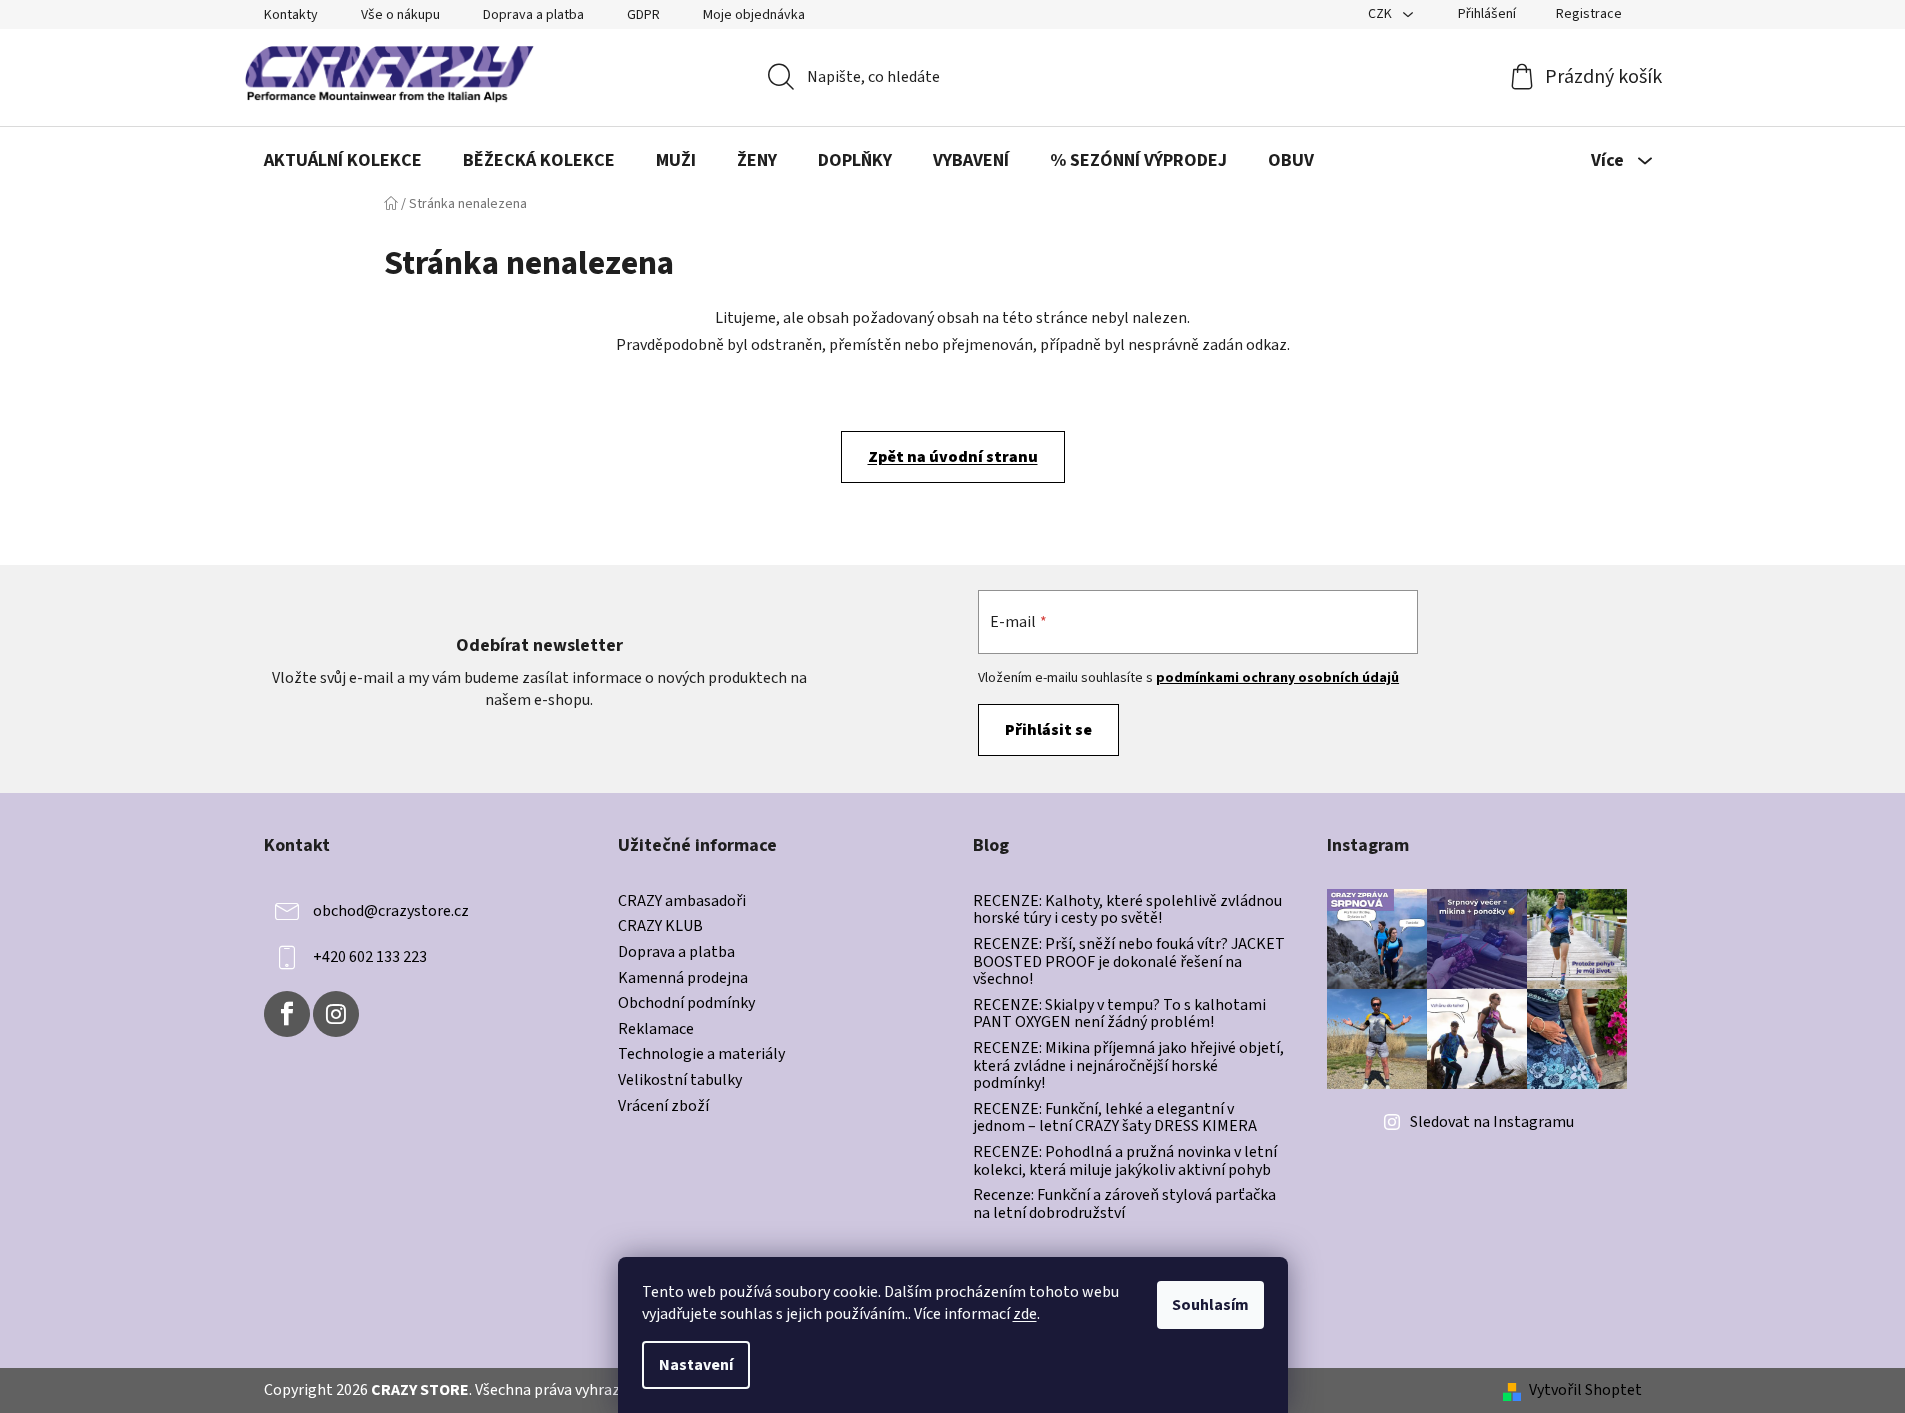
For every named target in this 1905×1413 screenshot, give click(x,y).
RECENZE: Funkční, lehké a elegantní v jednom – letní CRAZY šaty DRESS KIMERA (1115, 1118)
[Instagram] (336, 1014)
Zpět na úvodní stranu (953, 457)
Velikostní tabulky (680, 1081)
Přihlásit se (1048, 730)
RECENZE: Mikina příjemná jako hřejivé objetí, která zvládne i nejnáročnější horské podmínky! (1128, 1066)
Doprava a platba (533, 15)
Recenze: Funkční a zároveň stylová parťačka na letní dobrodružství (1124, 1204)
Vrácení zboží (663, 1107)
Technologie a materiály (701, 1055)
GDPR (643, 15)
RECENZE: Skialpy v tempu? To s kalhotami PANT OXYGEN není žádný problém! (1119, 1014)
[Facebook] (287, 1014)
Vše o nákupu (400, 15)
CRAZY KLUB (660, 927)
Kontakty (291, 15)
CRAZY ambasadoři (682, 902)
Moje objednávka (754, 15)
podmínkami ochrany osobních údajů (1277, 678)
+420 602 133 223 (370, 957)
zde (1025, 1314)
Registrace (1589, 14)
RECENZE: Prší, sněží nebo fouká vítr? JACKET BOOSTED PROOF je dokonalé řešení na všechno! (1129, 962)
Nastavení (696, 1365)
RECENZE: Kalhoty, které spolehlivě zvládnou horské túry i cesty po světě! (1127, 910)
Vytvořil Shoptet (1585, 1390)
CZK (1381, 14)
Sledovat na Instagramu (1492, 1122)
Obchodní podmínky (686, 1004)
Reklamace (656, 1030)
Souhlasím (1210, 1305)
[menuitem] (343, 161)
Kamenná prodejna (683, 979)
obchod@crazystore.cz (391, 911)
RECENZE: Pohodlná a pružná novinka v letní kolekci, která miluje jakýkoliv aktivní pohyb (1125, 1161)
